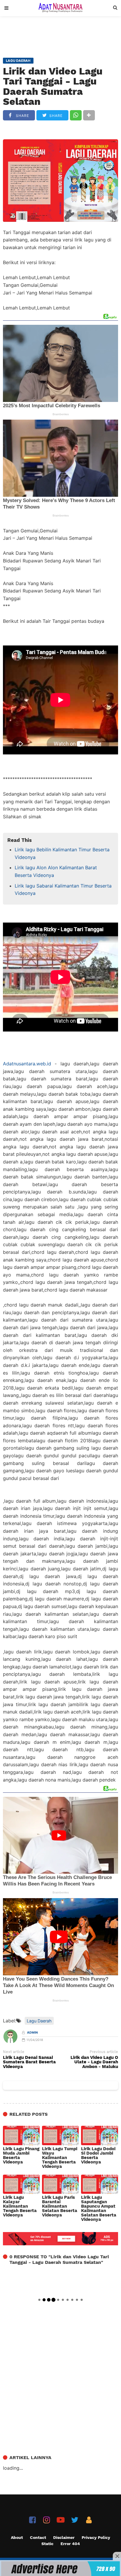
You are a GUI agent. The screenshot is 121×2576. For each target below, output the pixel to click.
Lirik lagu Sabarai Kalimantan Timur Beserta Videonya (63, 890)
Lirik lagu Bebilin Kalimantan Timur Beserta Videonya (62, 853)
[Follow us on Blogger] (89, 2520)
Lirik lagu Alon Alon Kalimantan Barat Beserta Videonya (56, 871)
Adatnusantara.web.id (27, 1064)
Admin (32, 2033)
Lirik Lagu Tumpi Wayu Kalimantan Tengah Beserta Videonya (60, 2158)
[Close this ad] (117, 2556)
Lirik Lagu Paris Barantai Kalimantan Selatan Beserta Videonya (60, 2206)
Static (47, 2544)
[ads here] (60, 2569)
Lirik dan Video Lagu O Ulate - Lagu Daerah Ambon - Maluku (94, 2062)
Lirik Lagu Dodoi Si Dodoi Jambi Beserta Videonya (98, 2156)
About (17, 2537)
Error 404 (70, 2544)
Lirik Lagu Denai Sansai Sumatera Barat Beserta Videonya (29, 2062)
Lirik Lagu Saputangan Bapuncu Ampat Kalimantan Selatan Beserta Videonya (99, 2209)
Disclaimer (64, 2537)
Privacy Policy (96, 2537)
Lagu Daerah (39, 2021)
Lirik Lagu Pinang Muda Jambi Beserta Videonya (21, 2156)
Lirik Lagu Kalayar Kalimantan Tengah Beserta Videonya (20, 2206)
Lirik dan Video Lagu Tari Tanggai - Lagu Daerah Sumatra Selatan (53, 86)
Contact (38, 2537)
